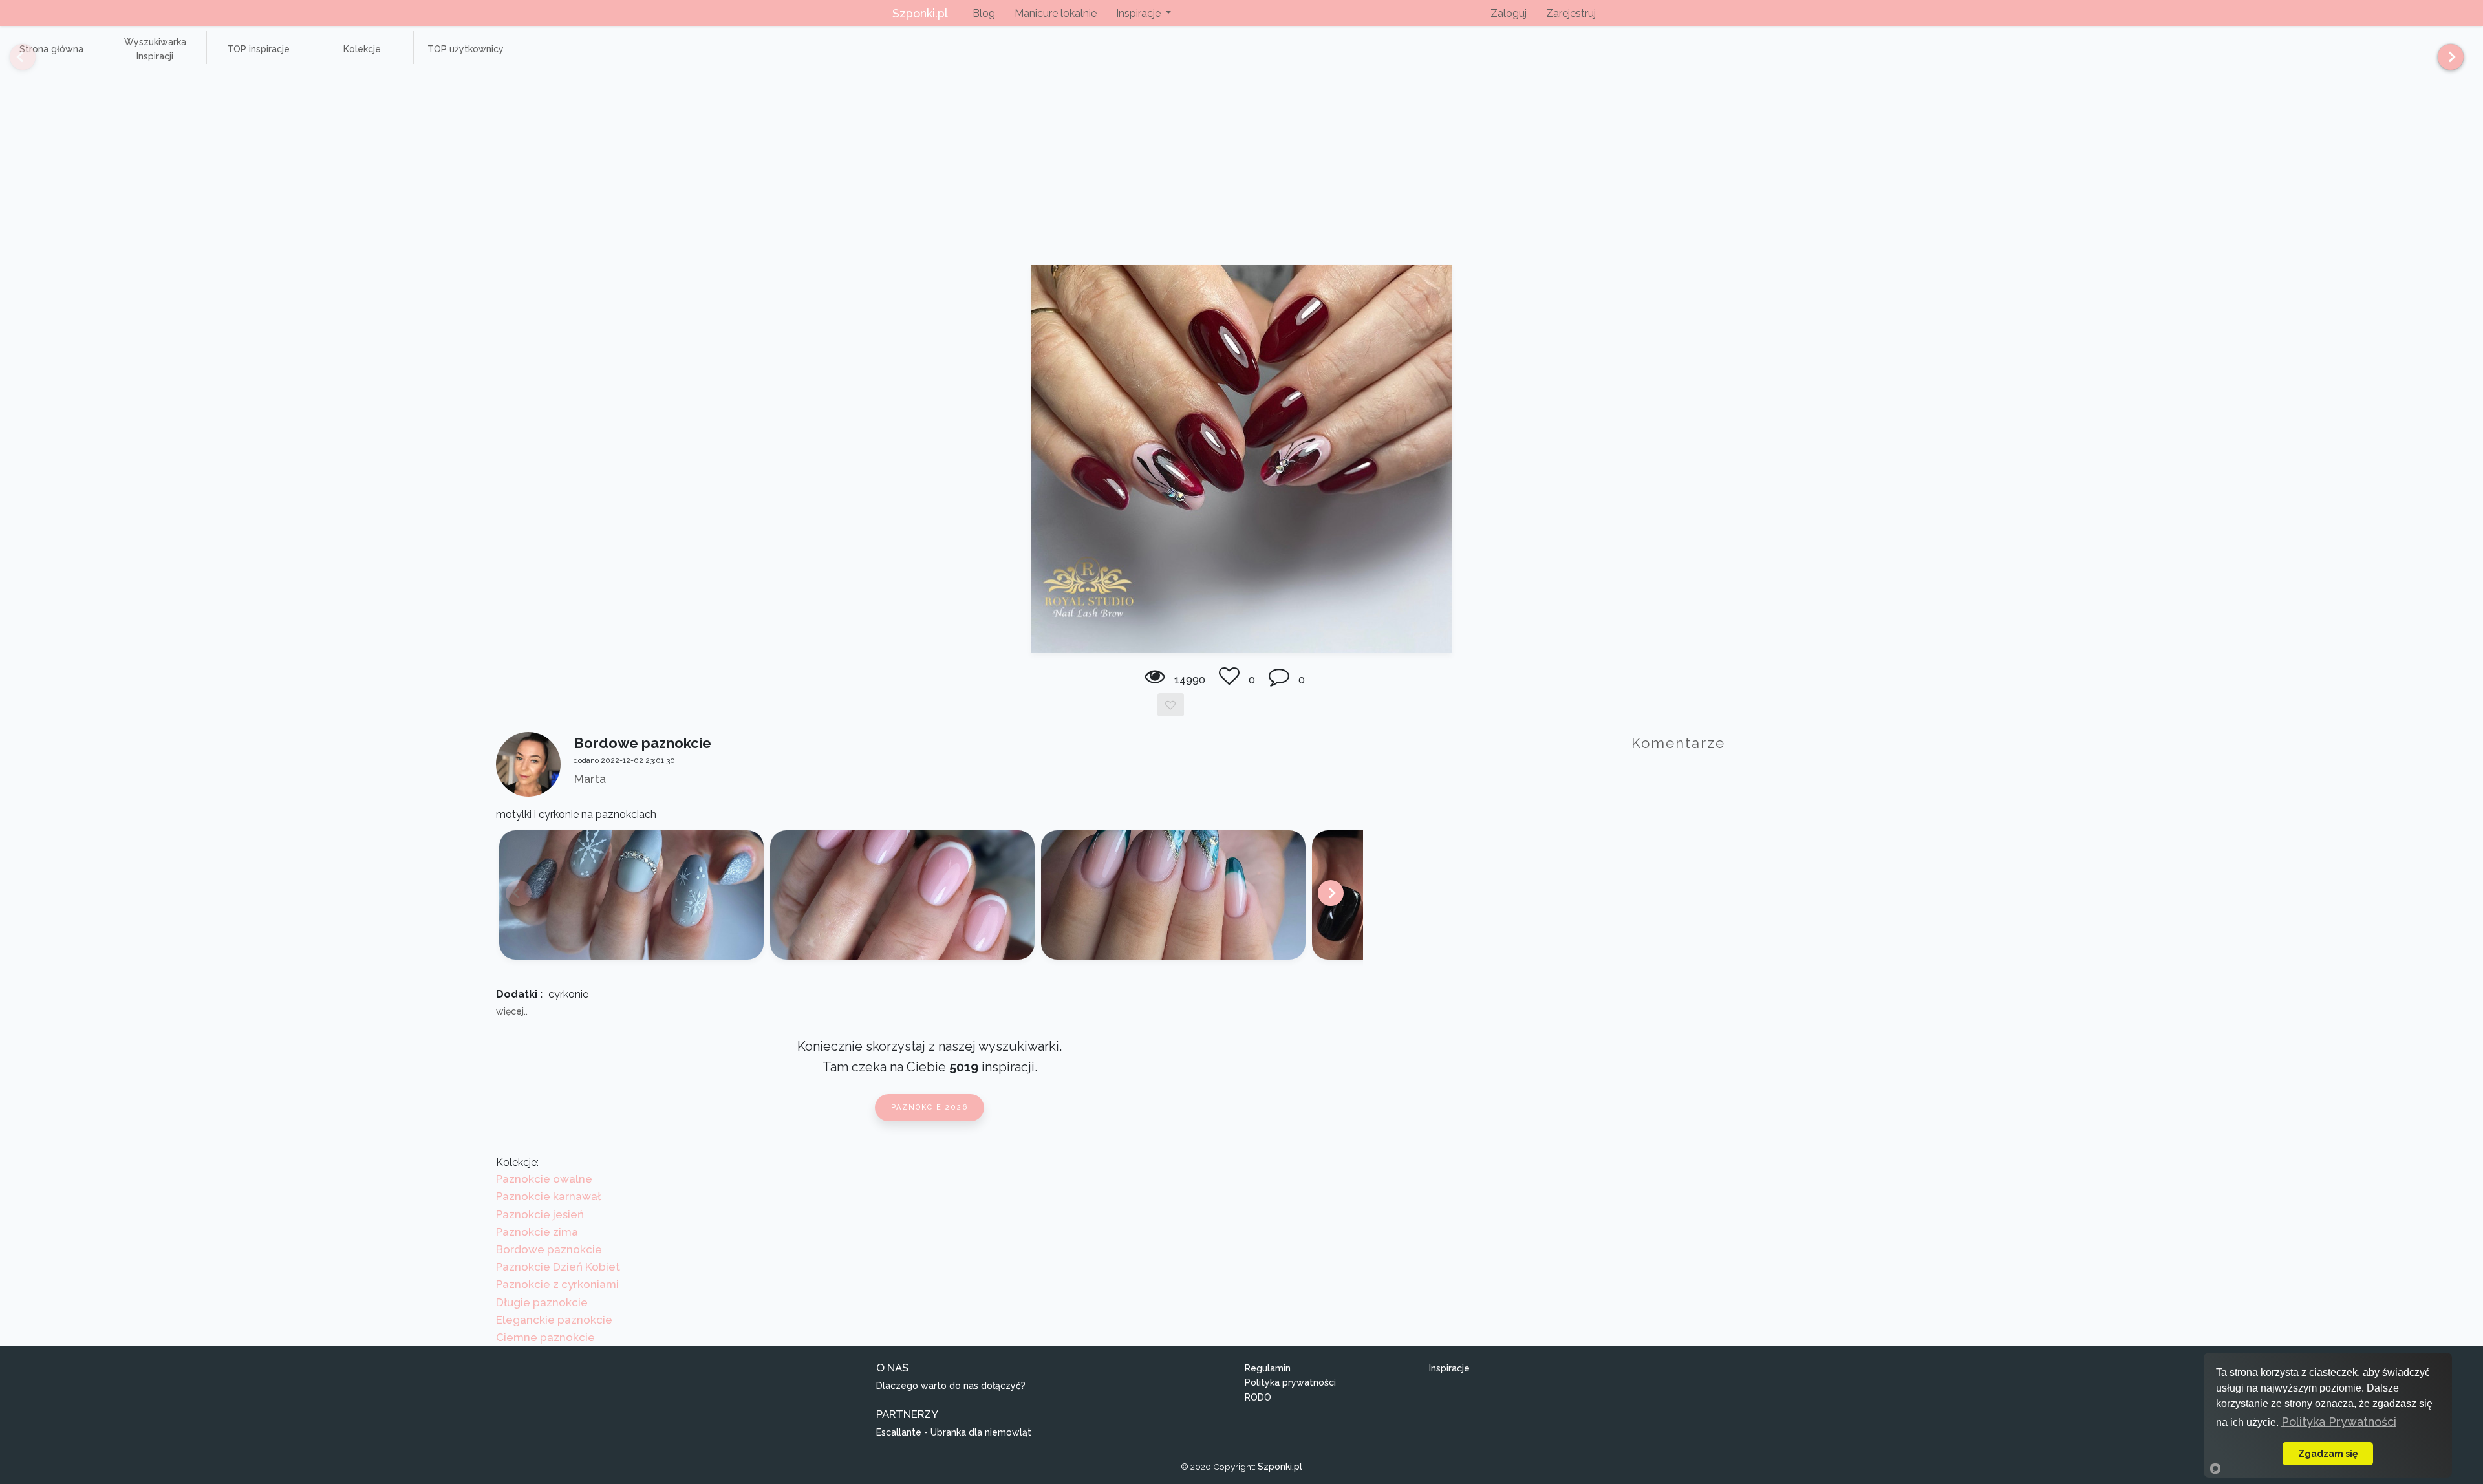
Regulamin (1268, 1368)
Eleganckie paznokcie (554, 1320)
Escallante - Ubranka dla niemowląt (954, 1432)
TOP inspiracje (258, 49)
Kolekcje (362, 49)
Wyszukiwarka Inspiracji (155, 49)
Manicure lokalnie (1056, 13)
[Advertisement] (1241, 168)
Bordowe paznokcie (549, 1249)
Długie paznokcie (542, 1302)
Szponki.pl (920, 13)
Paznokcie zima (537, 1232)
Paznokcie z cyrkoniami (557, 1284)
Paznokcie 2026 (930, 1107)
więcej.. (512, 1011)
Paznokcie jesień (540, 1214)
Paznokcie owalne (544, 1179)
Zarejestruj (1571, 13)
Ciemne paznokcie (545, 1337)
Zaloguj (1509, 13)
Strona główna (51, 49)
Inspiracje (1449, 1368)
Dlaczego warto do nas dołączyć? (951, 1386)
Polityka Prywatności (2339, 1422)
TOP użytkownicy (466, 49)
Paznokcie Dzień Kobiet (558, 1267)
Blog (984, 13)
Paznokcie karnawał (548, 1196)
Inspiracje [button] (1140, 13)
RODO (1258, 1397)
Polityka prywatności (1290, 1382)
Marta (590, 779)
